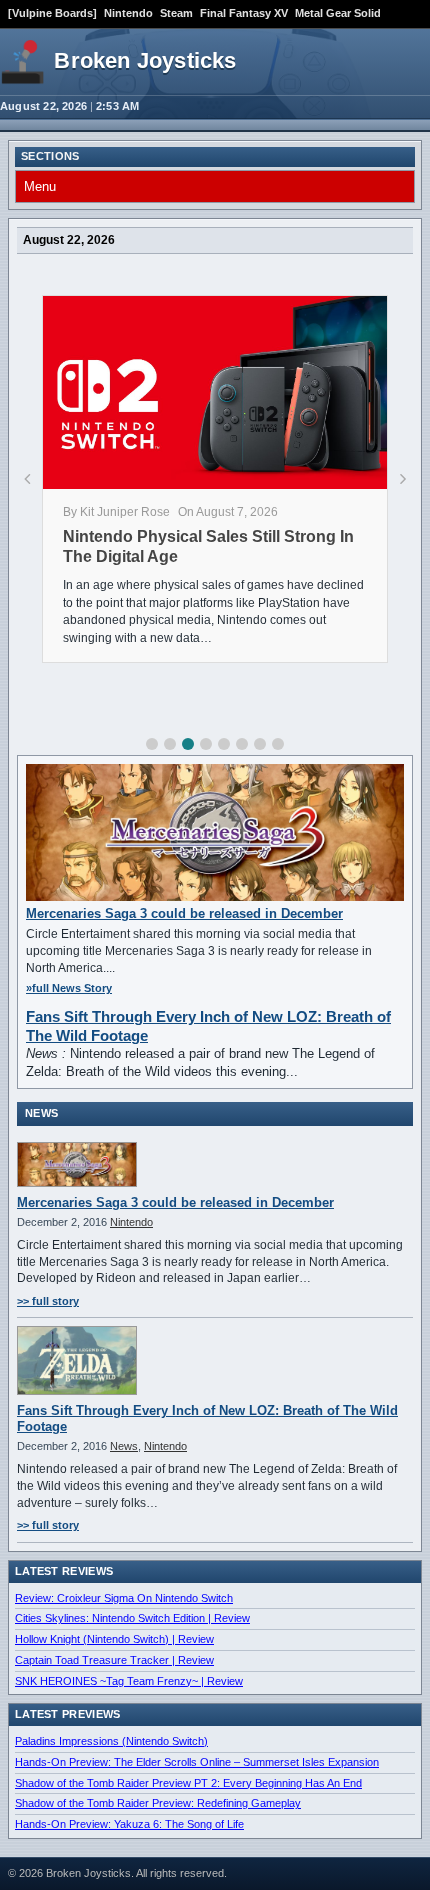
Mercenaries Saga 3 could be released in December (184, 913)
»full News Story (69, 988)
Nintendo (128, 13)
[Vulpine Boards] (52, 13)
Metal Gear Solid (338, 13)
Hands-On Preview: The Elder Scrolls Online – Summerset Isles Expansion (197, 1762)
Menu (40, 186)
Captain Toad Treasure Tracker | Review (114, 1660)
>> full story (48, 1301)
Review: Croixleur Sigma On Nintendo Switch (124, 1598)
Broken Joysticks (145, 60)
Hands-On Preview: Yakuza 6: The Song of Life (129, 1824)
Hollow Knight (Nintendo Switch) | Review (114, 1639)
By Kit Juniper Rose (116, 512)
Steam (176, 13)
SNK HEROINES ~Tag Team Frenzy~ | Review (129, 1681)
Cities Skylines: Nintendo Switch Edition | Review (132, 1618)
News (124, 1446)
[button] (152, 744)
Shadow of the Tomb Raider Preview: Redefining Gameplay (158, 1803)
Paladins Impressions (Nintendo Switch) (111, 1741)
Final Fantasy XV (244, 13)
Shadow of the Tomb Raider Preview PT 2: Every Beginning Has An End (188, 1783)
